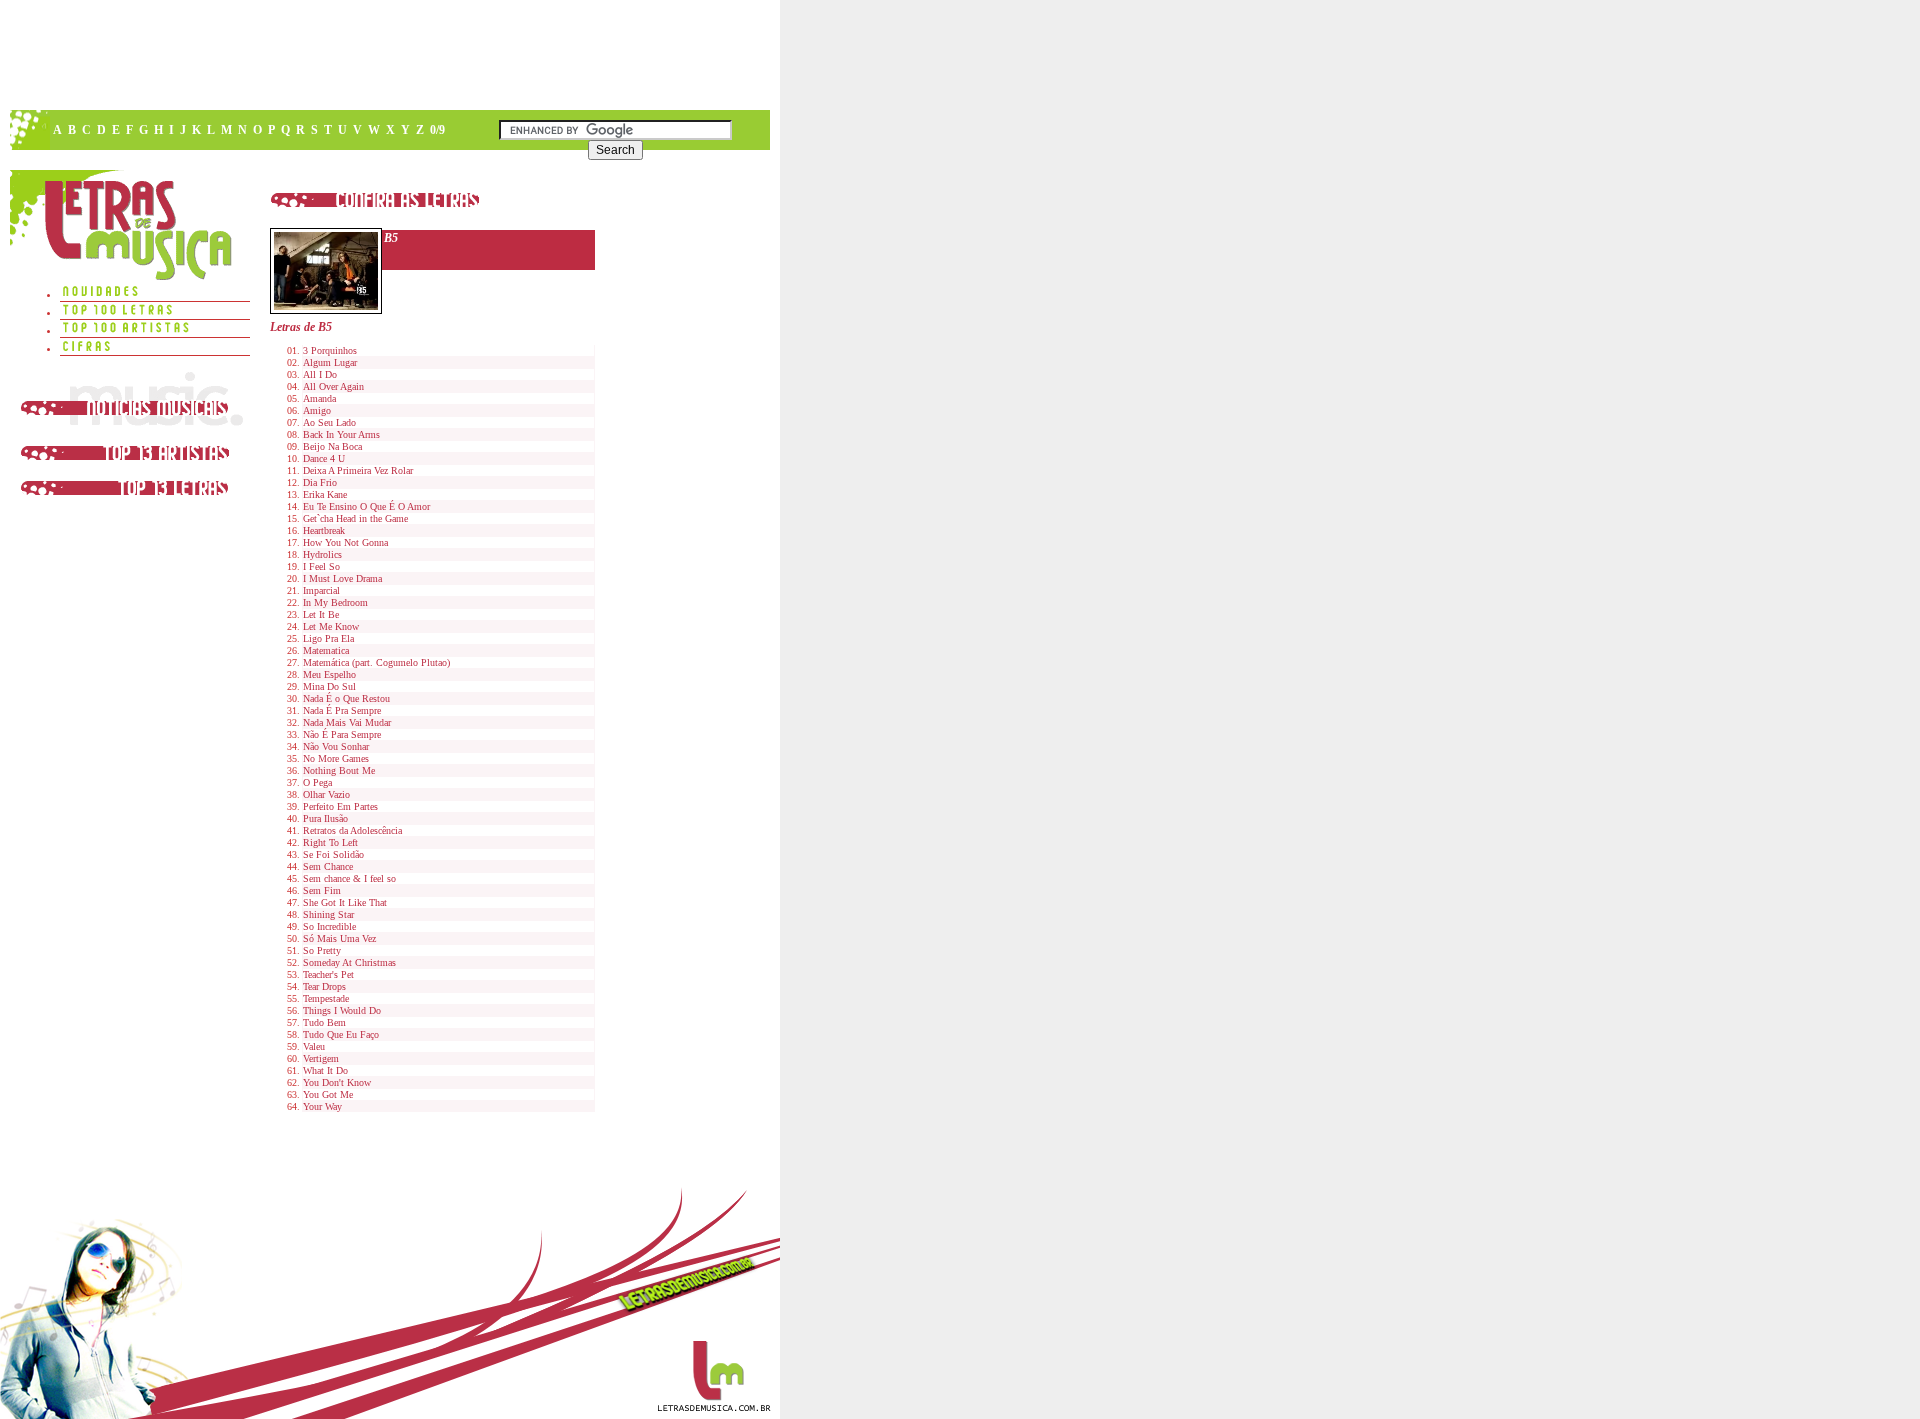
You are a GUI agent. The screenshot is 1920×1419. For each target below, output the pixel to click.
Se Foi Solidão (333, 854)
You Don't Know (337, 1082)
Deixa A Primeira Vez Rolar (358, 470)
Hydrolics (322, 554)
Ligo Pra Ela (328, 638)
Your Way (322, 1106)
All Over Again (333, 386)
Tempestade (326, 998)
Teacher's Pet (328, 974)
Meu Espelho (329, 674)
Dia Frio (320, 482)
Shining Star (328, 914)
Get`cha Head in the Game (355, 518)
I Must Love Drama (342, 578)
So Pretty (322, 950)
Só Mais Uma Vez (339, 938)
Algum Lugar (330, 362)
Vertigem (321, 1058)
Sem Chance (328, 866)
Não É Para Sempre (342, 734)
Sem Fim (322, 890)
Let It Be (321, 614)
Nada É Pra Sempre (342, 710)
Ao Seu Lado (329, 422)
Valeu (314, 1046)
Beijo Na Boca (332, 446)
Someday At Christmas (349, 962)
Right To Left (330, 842)
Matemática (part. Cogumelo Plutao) (376, 662)
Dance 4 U (324, 458)
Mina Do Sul (329, 686)
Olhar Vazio (326, 794)
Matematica (326, 650)
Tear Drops (324, 986)
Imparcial (321, 590)
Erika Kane (325, 494)
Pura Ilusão (325, 818)
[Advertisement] (389, 55)
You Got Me (328, 1094)
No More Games (336, 758)
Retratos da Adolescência (352, 830)
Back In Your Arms (341, 434)
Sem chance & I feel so (349, 878)
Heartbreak (324, 530)
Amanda (319, 398)
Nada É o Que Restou (346, 698)
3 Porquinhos (330, 350)
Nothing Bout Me (339, 770)
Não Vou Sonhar (336, 746)
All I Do (320, 374)
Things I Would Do (342, 1010)
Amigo (317, 410)
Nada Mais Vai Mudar (347, 722)
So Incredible (329, 926)
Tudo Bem (324, 1022)
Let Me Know (331, 626)
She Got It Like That (345, 902)
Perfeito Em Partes (340, 806)
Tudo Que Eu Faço (341, 1034)
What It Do (325, 1070)
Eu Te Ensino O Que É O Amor (366, 506)
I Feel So (321, 566)
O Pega (317, 782)
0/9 (437, 130)
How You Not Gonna (345, 542)
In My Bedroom (335, 602)
